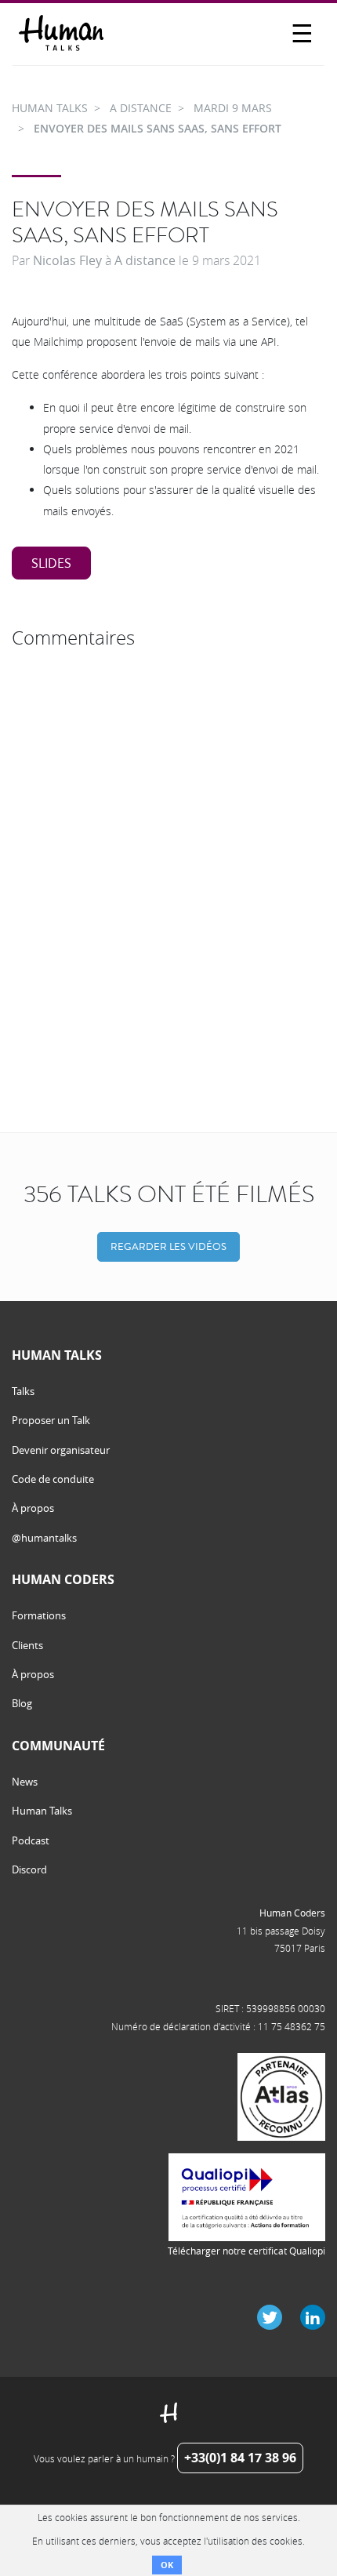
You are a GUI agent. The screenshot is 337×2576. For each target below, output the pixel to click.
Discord (29, 1869)
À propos (33, 1508)
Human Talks (42, 1811)
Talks (23, 1391)
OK (167, 2565)
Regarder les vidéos (168, 1246)
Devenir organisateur (61, 1450)
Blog (22, 1703)
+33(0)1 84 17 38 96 (240, 2458)
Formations (39, 1615)
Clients (27, 1645)
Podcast (31, 1840)
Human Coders (292, 1913)
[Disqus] (168, 852)
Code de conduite (53, 1479)
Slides (51, 563)
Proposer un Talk (51, 1420)
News (25, 1782)
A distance (145, 260)
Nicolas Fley (67, 260)
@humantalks (44, 1538)
